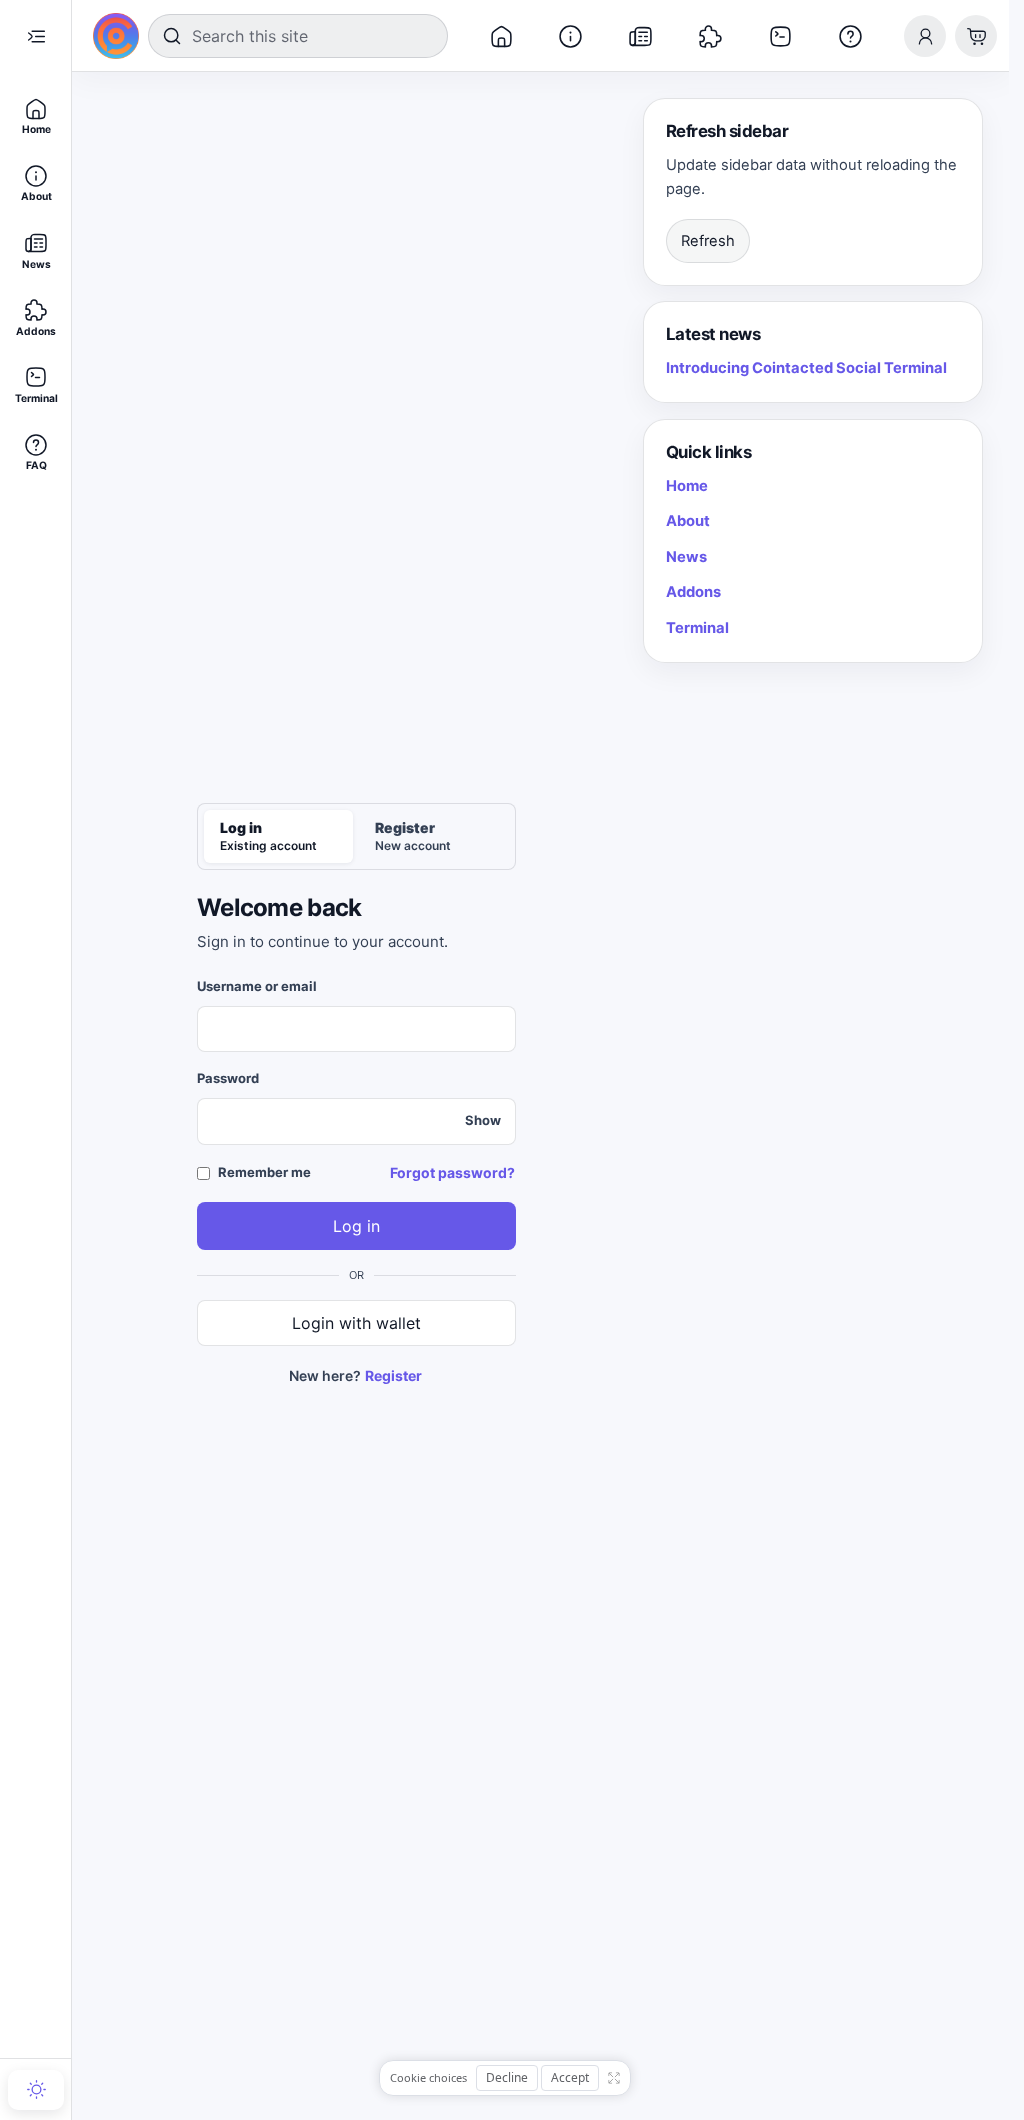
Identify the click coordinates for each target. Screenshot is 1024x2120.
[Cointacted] (116, 36)
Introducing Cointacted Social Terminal (806, 368)
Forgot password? (452, 1172)
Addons (693, 592)
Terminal (697, 628)
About (688, 521)
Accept (570, 2077)
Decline (507, 2077)
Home (687, 486)
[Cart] (976, 36)
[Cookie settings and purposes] (614, 2078)
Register (393, 1375)
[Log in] (925, 36)
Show (483, 1120)
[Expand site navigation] (36, 36)
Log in (356, 1226)
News (686, 557)
